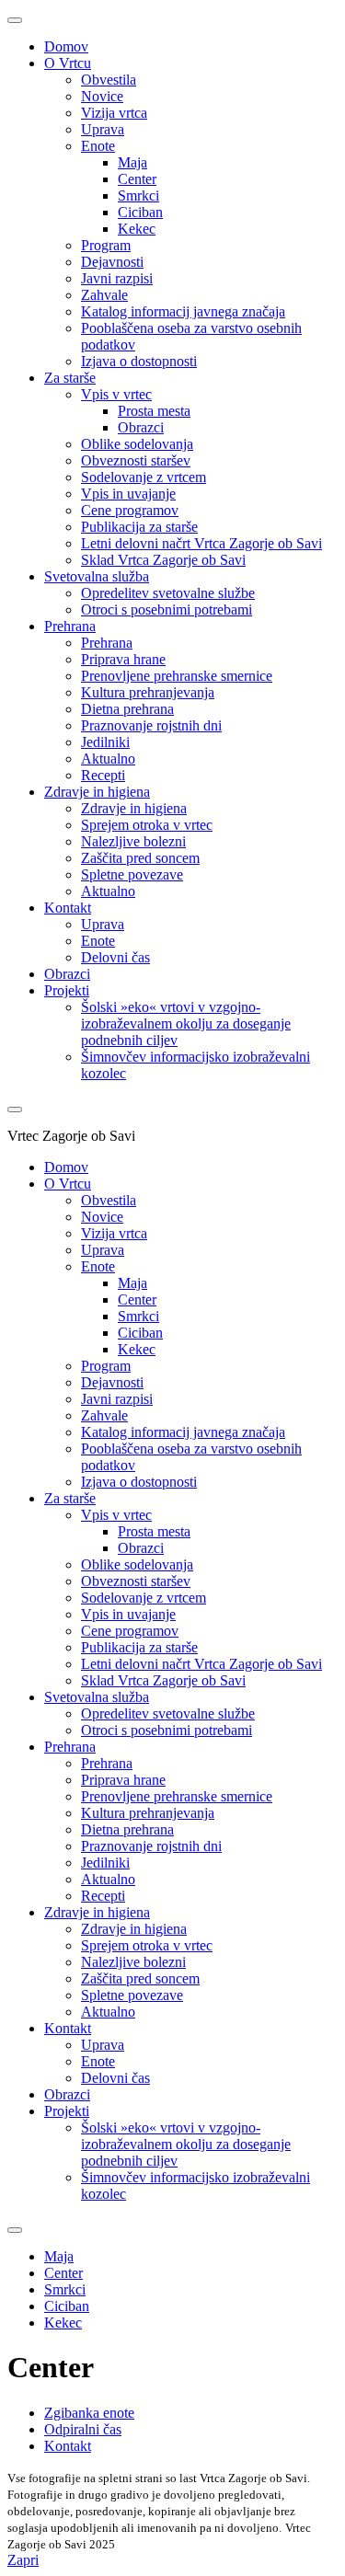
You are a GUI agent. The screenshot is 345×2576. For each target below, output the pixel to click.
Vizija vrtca (114, 113)
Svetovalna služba (97, 576)
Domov (66, 46)
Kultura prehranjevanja (148, 692)
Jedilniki (105, 742)
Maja (132, 162)
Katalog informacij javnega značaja (183, 311)
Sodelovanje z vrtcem (144, 477)
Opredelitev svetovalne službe (168, 593)
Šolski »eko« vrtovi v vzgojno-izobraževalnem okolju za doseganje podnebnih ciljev (186, 1023)
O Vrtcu (68, 63)
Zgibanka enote (89, 2413)
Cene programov (130, 510)
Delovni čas (115, 957)
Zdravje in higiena (97, 792)
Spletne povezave (132, 874)
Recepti (103, 775)
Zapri (23, 2560)
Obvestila (109, 80)
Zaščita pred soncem (140, 858)
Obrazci (141, 427)
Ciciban (140, 212)
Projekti (67, 990)
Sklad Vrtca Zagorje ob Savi (163, 560)
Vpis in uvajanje (128, 494)
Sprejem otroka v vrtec (147, 825)
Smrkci (138, 195)
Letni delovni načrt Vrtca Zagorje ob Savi (201, 543)
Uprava (103, 129)
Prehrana (70, 626)
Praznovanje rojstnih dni (151, 725)
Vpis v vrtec (116, 394)
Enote (98, 146)
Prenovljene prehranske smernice (177, 676)
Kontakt (68, 908)
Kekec (137, 229)
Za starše (70, 378)
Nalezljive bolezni (133, 841)
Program (106, 245)
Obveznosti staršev (136, 460)
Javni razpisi (117, 278)
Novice (102, 96)
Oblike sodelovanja (137, 444)
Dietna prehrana (127, 709)
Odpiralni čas (83, 2429)
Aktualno (108, 759)
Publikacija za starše (139, 527)
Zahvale (104, 295)
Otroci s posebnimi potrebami (167, 609)
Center (137, 179)
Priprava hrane (123, 659)
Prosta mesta (154, 411)
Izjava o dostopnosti (139, 361)
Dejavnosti (112, 262)
